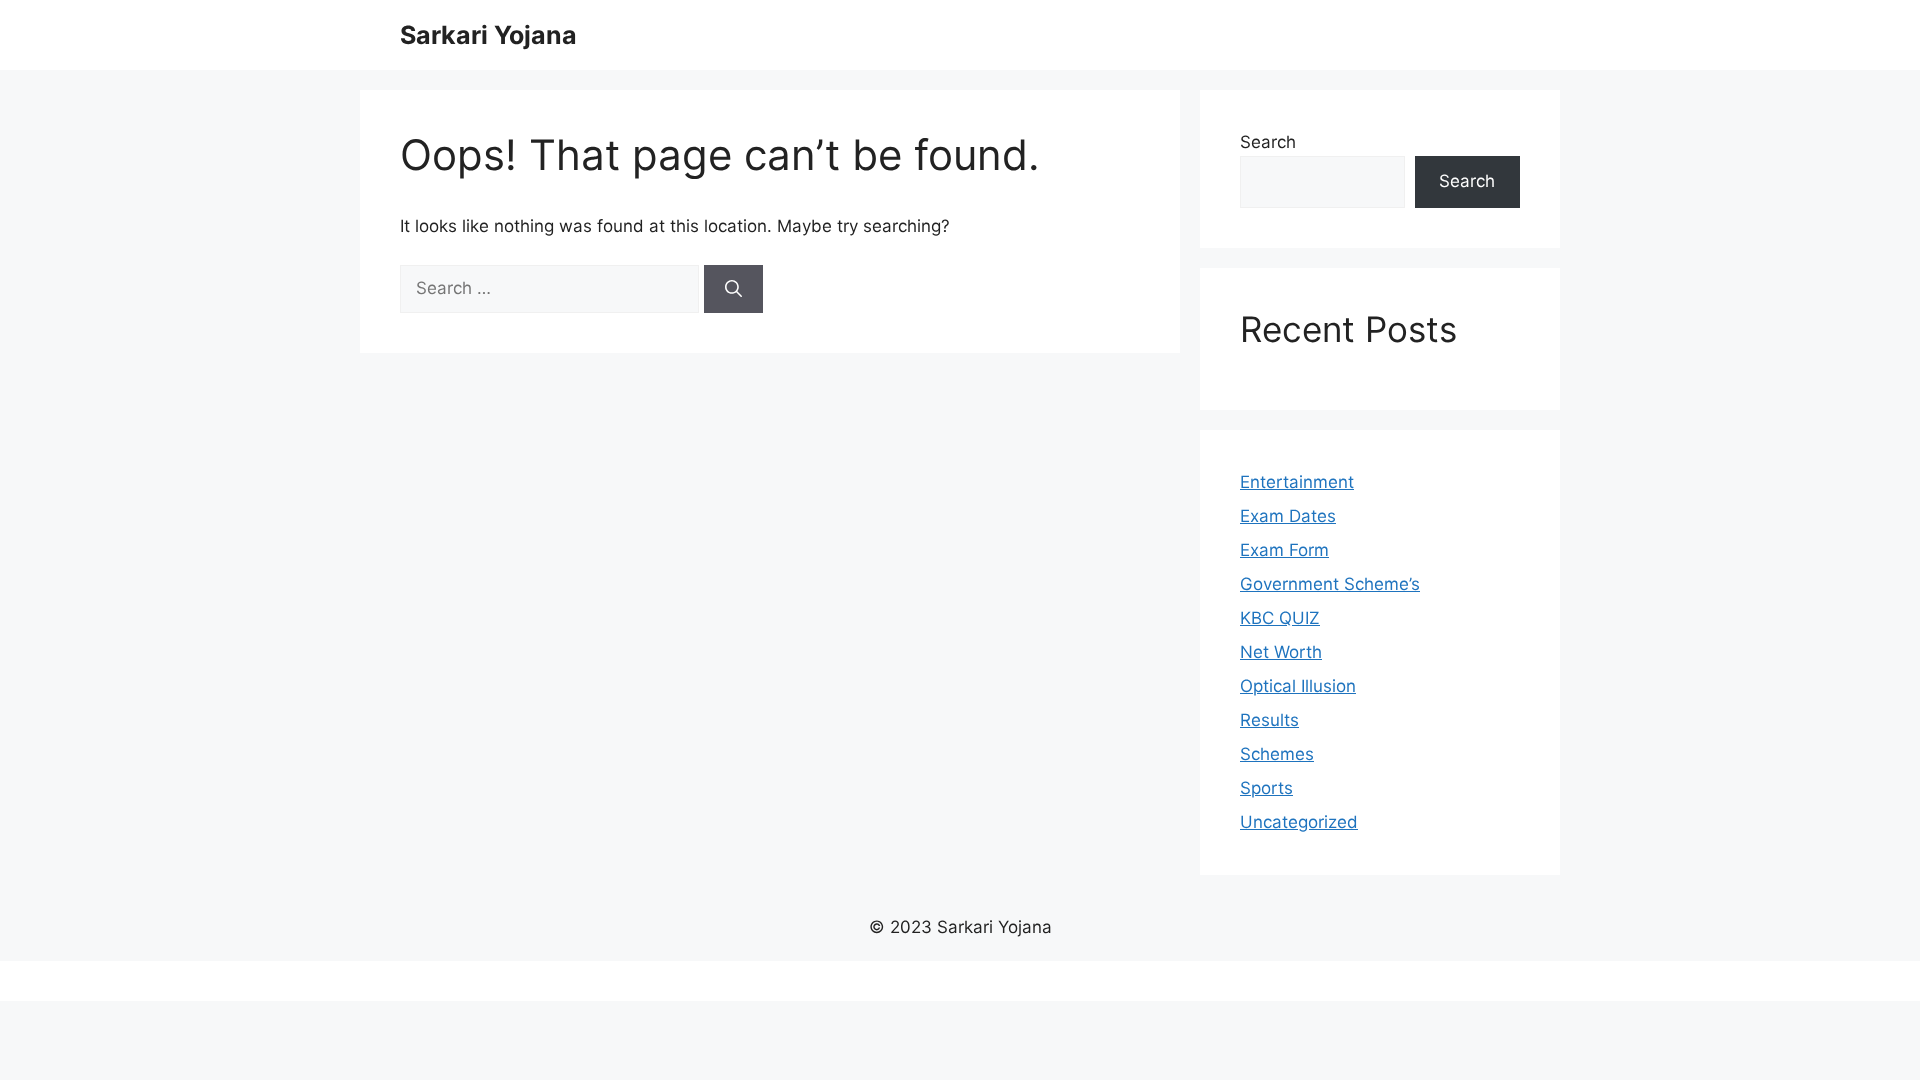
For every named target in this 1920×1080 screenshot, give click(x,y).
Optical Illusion (1298, 686)
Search (1268, 142)
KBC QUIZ (1280, 618)
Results (1269, 720)
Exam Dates (1288, 516)
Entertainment (1297, 482)
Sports (1266, 788)
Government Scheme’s (1330, 584)
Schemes (1277, 754)
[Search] (733, 289)
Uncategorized (1299, 822)
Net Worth (1281, 652)
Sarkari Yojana (488, 35)
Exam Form (1284, 550)
